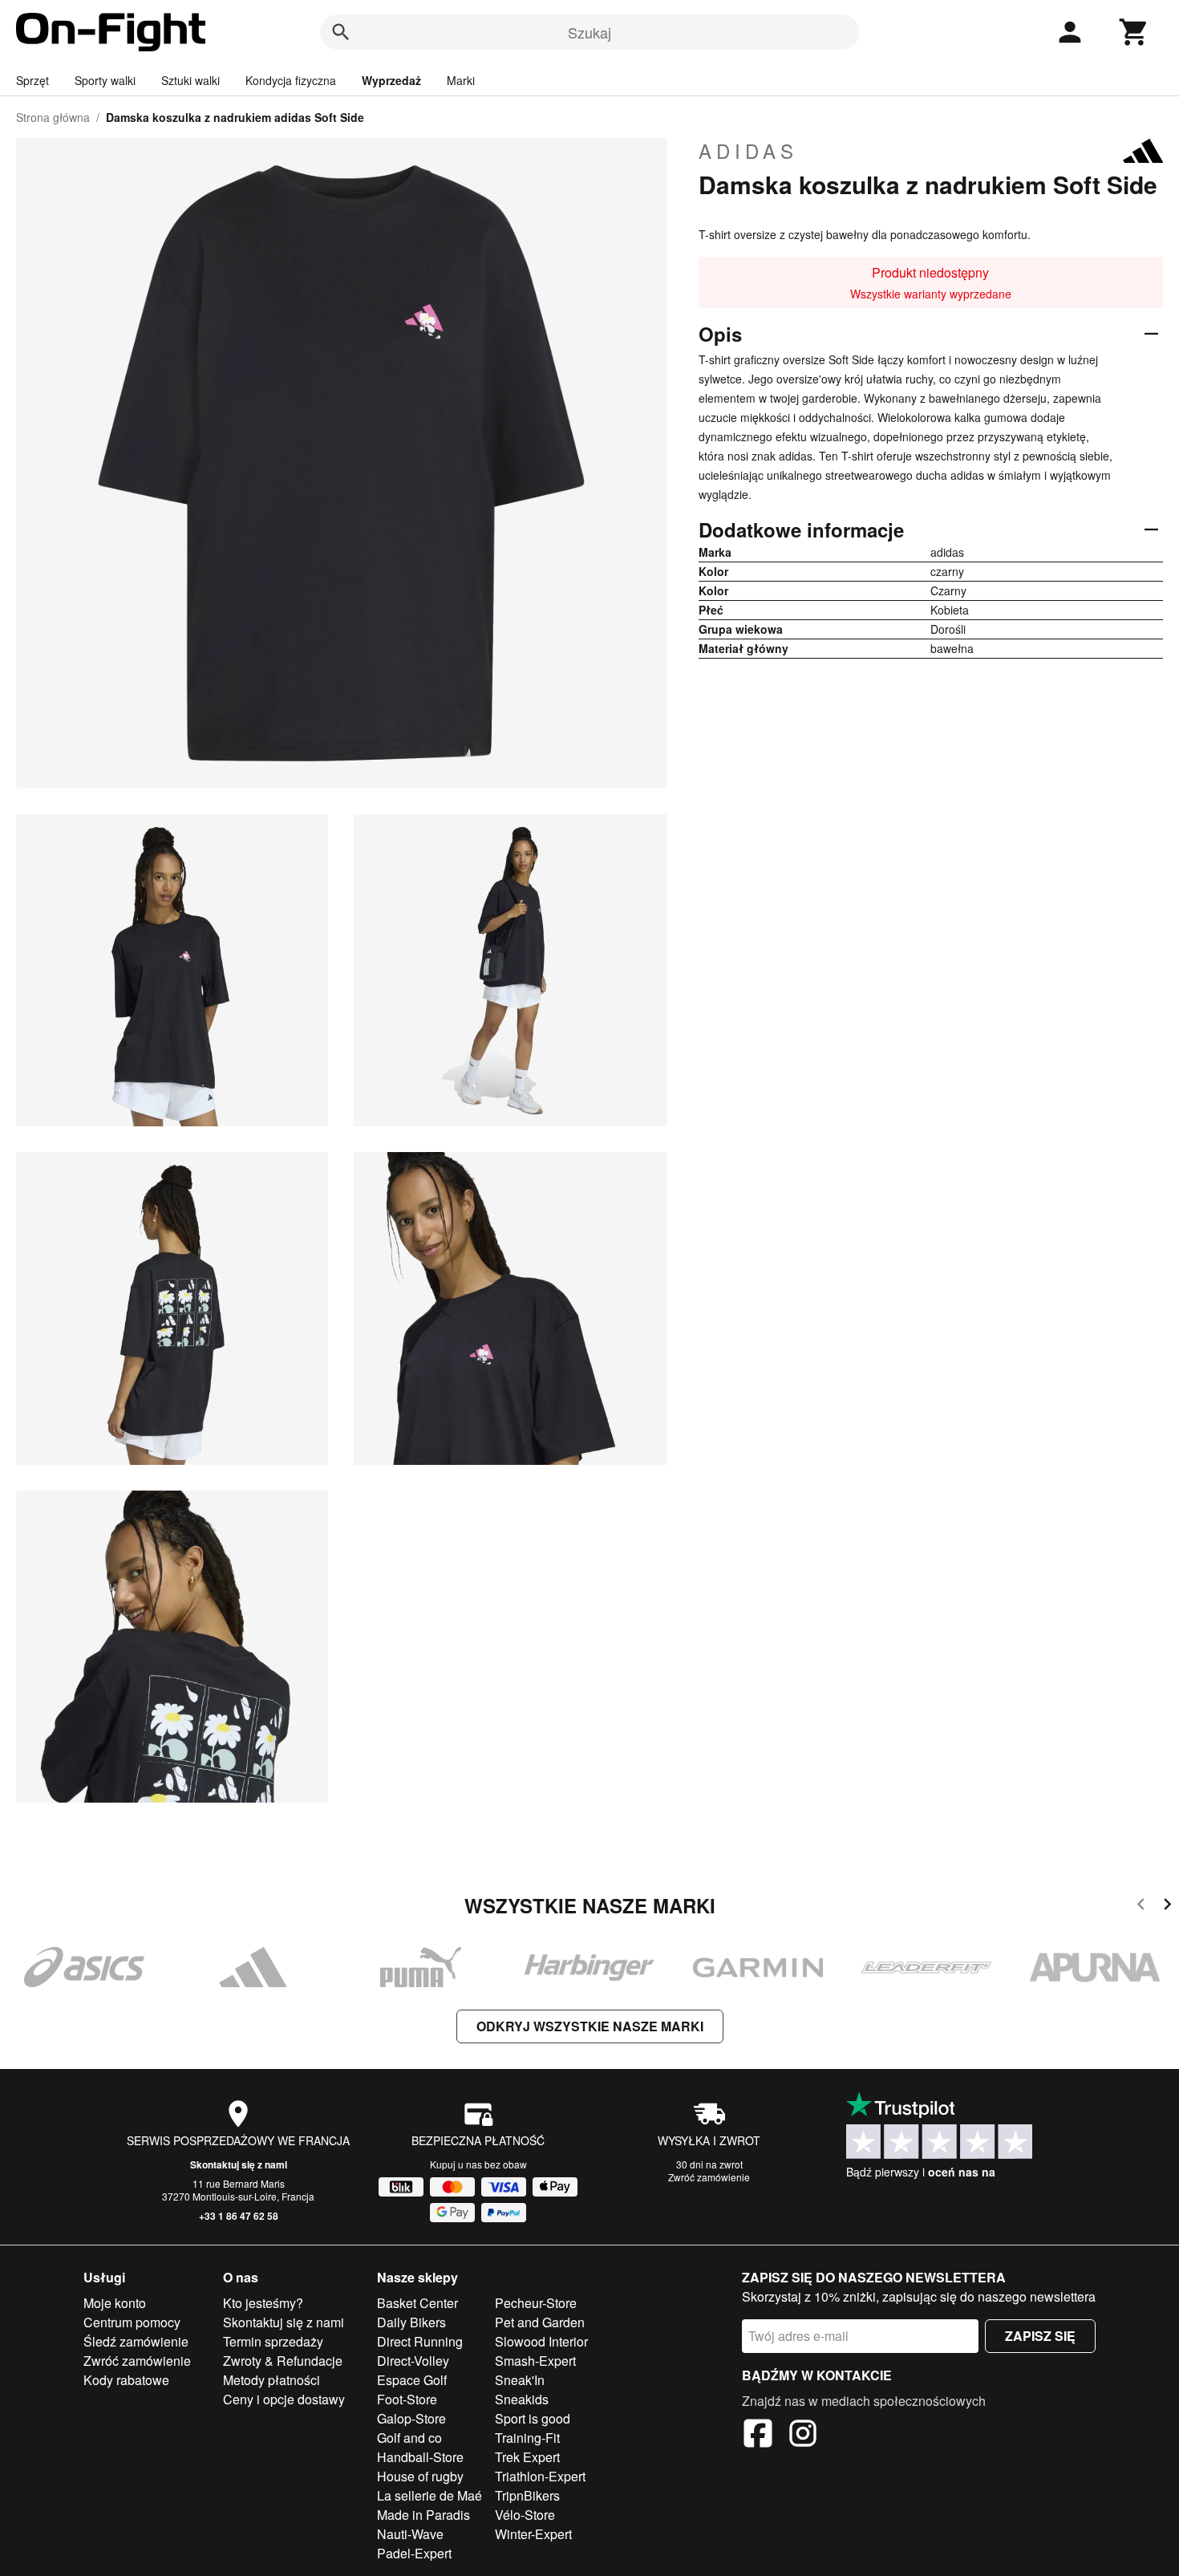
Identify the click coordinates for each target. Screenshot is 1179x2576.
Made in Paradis (423, 2515)
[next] (1167, 1907)
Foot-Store (407, 2399)
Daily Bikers (411, 2322)
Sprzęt (32, 80)
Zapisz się (1040, 2336)
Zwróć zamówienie (709, 2177)
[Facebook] (758, 2436)
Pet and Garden (540, 2322)
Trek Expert (527, 2457)
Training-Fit (527, 2438)
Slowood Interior (541, 2341)
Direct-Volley (413, 2361)
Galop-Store (411, 2418)
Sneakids (522, 2399)
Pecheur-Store (536, 2303)
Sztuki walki (190, 80)
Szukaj (589, 32)
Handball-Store (420, 2457)
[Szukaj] (341, 32)
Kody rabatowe (126, 2380)
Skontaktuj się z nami (239, 2164)
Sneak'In (520, 2380)
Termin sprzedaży (273, 2341)
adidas (748, 151)
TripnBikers (527, 2495)
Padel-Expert (414, 2553)
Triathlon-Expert (540, 2476)
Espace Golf (412, 2380)
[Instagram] (803, 2436)
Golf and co (409, 2438)
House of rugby (420, 2476)
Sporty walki (105, 80)
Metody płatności (271, 2380)
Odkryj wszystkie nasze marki (590, 2026)
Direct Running (420, 2341)
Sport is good (533, 2418)
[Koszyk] (1134, 32)
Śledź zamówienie (136, 2341)
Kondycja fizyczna (291, 80)
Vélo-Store (525, 2515)
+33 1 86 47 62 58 (239, 2216)
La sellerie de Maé (429, 2495)
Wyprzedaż (391, 80)
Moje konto (115, 2303)
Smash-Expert (535, 2361)
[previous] (1141, 1907)
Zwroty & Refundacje (283, 2361)
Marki (461, 80)
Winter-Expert (533, 2534)
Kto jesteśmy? (263, 2303)
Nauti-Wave (410, 2534)
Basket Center (417, 2303)
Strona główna (53, 117)
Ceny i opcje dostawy (284, 2399)
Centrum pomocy (132, 2322)
